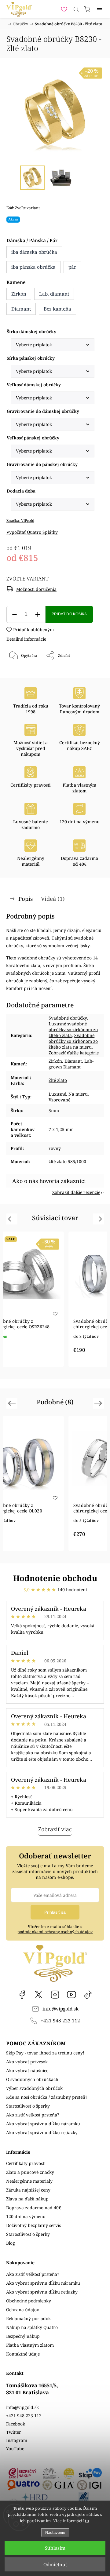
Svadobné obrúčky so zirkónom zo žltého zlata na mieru (73, 1041)
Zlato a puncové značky (30, 2172)
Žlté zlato (58, 1080)
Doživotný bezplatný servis (33, 2225)
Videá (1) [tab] (53, 899)
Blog (11, 2243)
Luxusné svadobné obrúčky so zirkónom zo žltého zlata (73, 1030)
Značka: (20, 520)
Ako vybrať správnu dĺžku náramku (43, 2124)
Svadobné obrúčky (68, 1018)
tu (87, 2521)
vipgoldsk (38, 1995)
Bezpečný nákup (23, 2336)
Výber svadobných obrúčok (34, 2088)
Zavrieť (89, 671)
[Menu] (99, 9)
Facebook (22, 1995)
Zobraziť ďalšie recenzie (76, 1192)
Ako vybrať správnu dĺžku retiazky (42, 2132)
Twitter (14, 2432)
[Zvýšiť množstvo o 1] (38, 615)
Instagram (55, 1995)
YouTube (71, 1995)
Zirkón (55, 1061)
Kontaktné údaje (23, 2354)
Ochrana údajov (23, 2310)
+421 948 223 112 (60, 2021)
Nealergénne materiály (29, 2181)
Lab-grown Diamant (71, 1064)
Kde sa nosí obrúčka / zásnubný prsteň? (47, 2097)
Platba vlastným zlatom (30, 2345)
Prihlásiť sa (55, 1912)
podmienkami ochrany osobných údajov (55, 1932)
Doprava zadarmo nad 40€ (34, 2208)
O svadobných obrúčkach (32, 2079)
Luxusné (57, 1094)
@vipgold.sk (88, 1995)
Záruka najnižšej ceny (28, 2190)
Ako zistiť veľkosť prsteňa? (33, 2115)
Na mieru (78, 1094)
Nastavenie (55, 2532)
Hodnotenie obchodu (55, 1578)
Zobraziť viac (55, 1829)
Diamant (73, 1061)
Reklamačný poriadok (28, 2318)
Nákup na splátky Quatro (32, 2327)
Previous (13, 1219)
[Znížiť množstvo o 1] (14, 615)
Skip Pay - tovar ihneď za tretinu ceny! (45, 2053)
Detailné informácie (26, 639)
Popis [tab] (26, 899)
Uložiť (25, 676)
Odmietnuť (55, 2564)
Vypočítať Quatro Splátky (32, 532)
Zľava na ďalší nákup (27, 2199)
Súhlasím (55, 2548)
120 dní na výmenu (26, 2216)
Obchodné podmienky (29, 2301)
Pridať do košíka (69, 614)
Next (99, 1219)
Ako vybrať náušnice (27, 2070)
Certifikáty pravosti (26, 2163)
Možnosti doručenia (36, 589)
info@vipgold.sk (61, 2009)
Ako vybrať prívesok (27, 2062)
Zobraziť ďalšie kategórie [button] (74, 1053)
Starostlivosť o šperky (28, 2106)
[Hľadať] (76, 9)
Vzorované (59, 1100)
